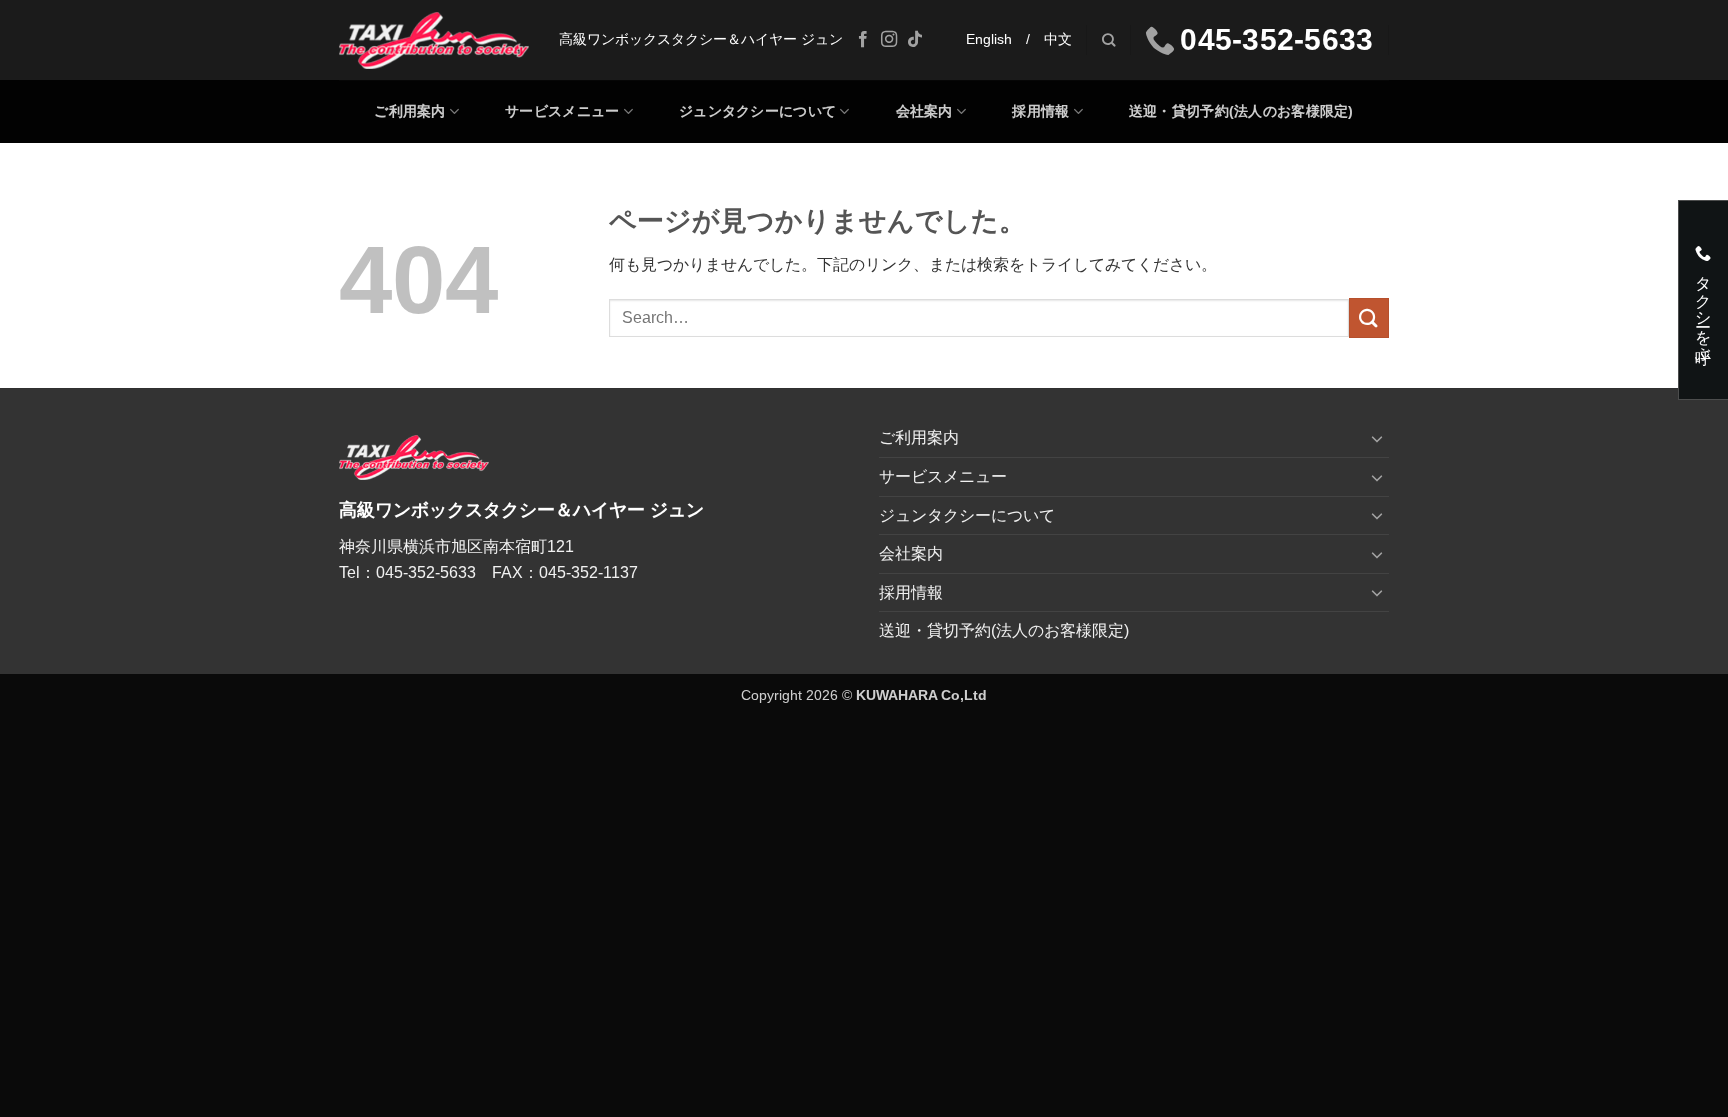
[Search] (1108, 40)
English (989, 39)
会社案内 (924, 111)
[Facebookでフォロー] (863, 40)
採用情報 (1040, 111)
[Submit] (1369, 317)
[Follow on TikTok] (915, 40)
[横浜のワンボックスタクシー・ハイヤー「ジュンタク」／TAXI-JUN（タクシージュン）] (434, 40)
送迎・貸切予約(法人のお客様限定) (1241, 111)
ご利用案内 (409, 111)
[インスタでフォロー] (889, 40)
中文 (1058, 39)
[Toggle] (1377, 438)
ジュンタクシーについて (757, 111)
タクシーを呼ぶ (1703, 308)
